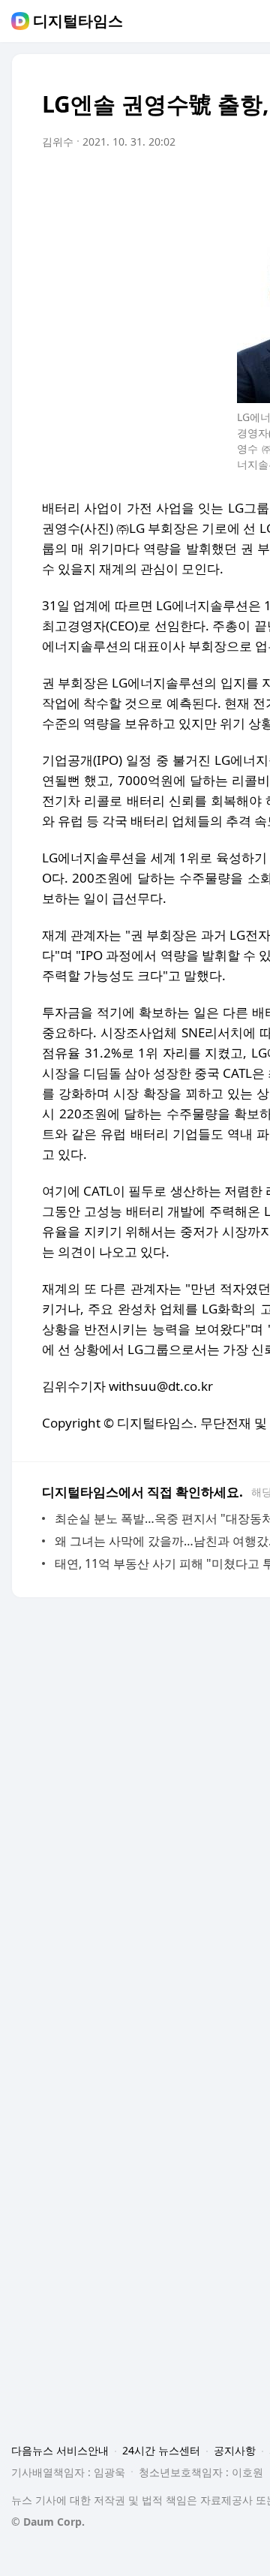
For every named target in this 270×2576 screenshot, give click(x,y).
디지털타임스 (78, 21)
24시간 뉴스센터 (161, 2450)
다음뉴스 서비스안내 (60, 2450)
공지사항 (235, 2450)
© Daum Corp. (48, 2522)
